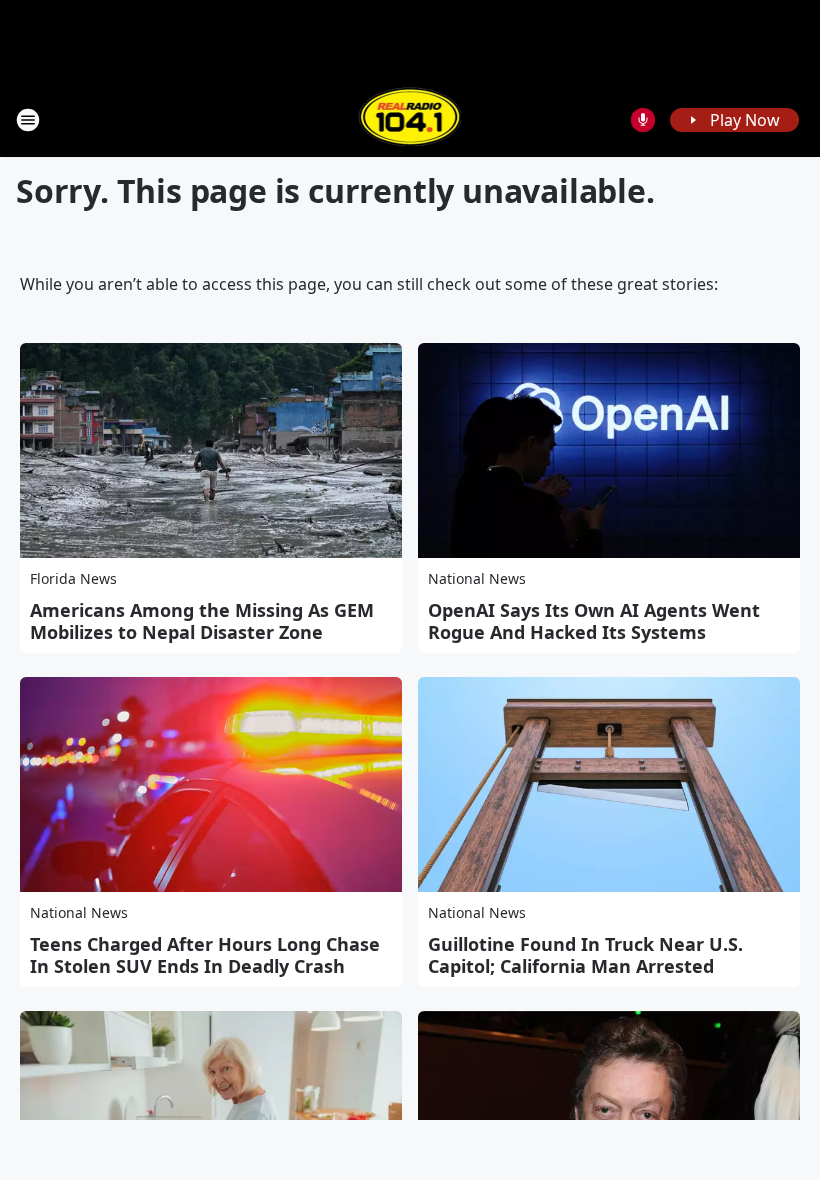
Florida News (73, 578)
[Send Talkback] (643, 120)
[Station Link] (410, 119)
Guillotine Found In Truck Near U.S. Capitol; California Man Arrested (585, 955)
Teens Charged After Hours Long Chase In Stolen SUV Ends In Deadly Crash (205, 955)
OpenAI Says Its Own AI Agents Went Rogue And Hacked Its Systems (594, 621)
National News (477, 578)
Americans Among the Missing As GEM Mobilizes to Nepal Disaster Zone (202, 621)
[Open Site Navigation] (28, 120)
